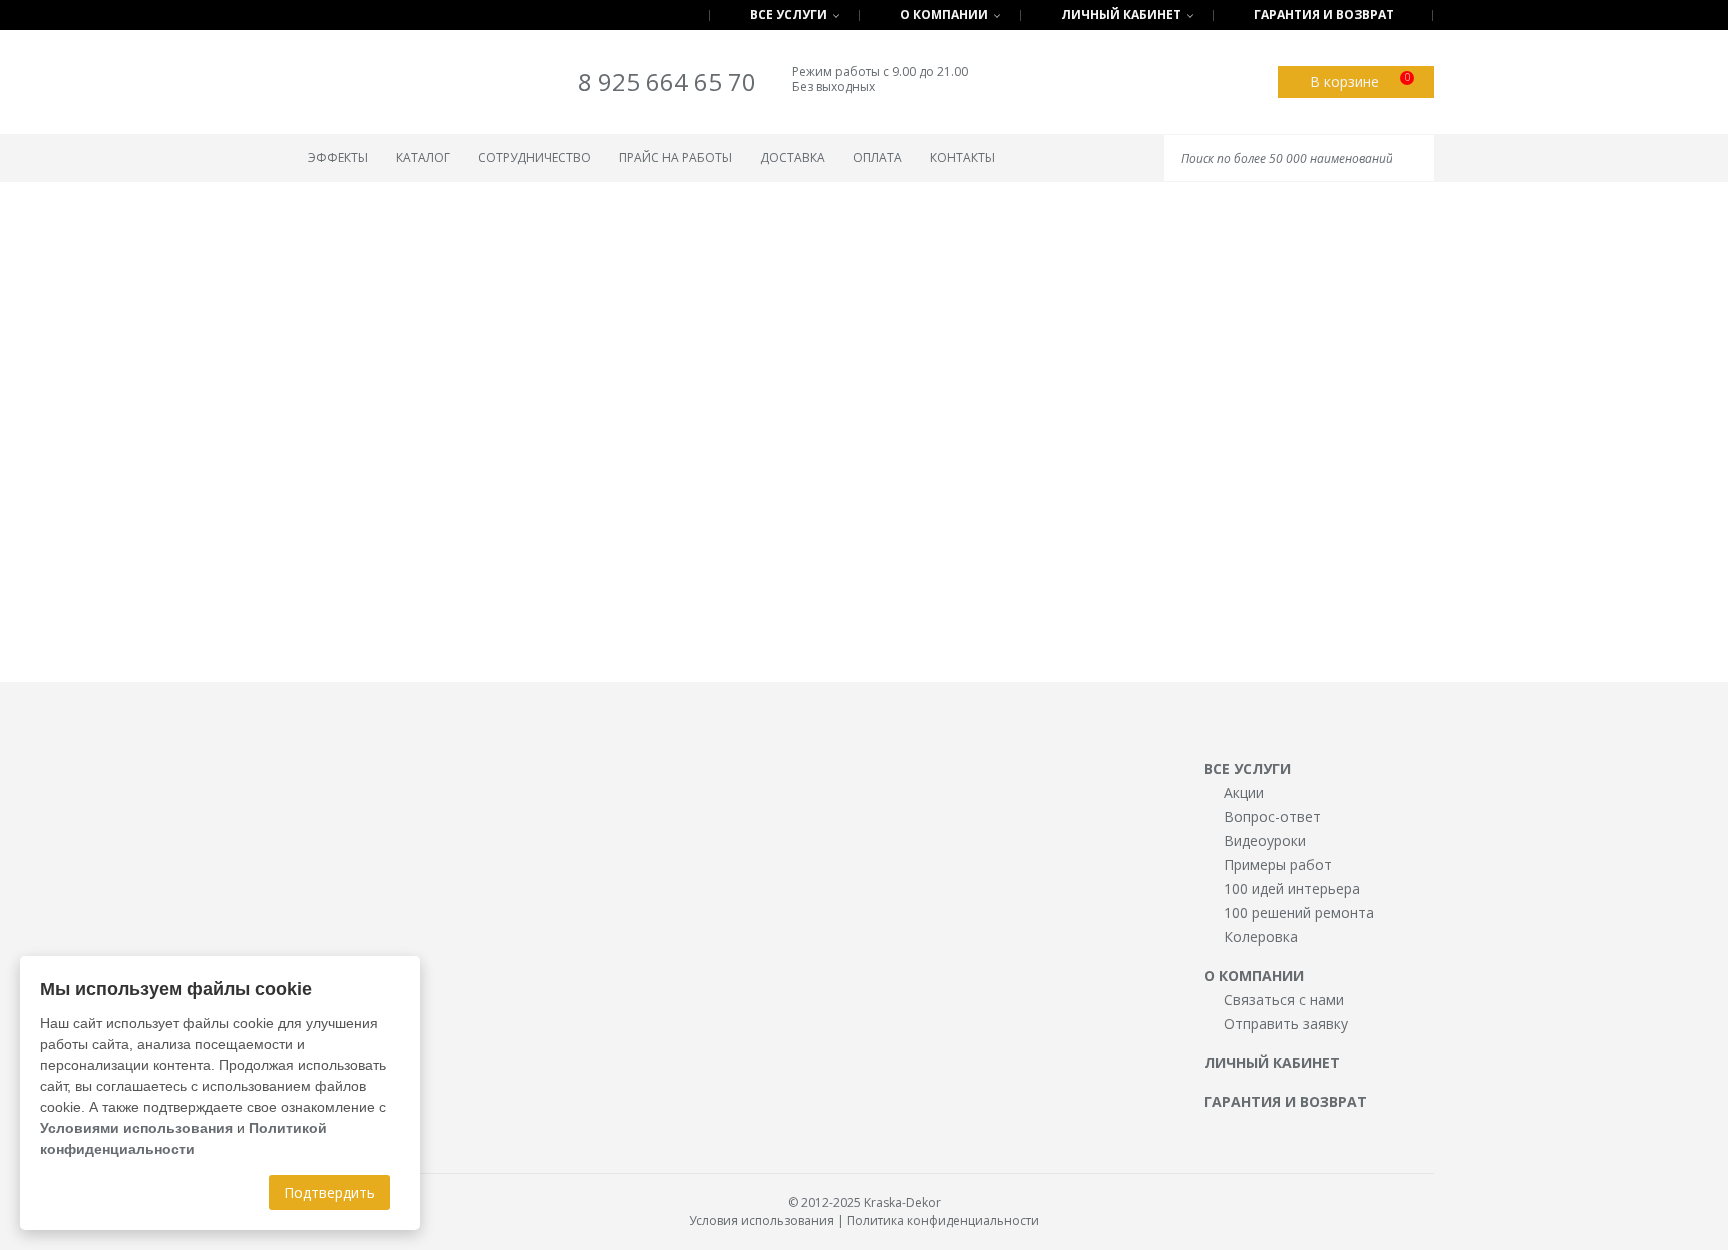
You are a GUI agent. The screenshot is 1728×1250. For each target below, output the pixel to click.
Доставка (792, 157)
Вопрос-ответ (1272, 816)
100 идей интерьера (1292, 888)
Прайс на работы (675, 157)
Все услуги (788, 14)
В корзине (1360, 80)
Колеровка (1261, 936)
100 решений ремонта (1299, 912)
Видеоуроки (1265, 840)
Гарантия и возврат (1324, 14)
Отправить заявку (1286, 1023)
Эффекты (338, 157)
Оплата (877, 157)
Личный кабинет (1121, 14)
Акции (1244, 792)
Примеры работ (1278, 864)
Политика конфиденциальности (943, 1220)
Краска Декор (376, 85)
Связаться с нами (1284, 999)
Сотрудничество (534, 157)
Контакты (962, 157)
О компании (944, 14)
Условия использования (761, 1220)
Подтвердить (329, 1192)
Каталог (423, 157)
